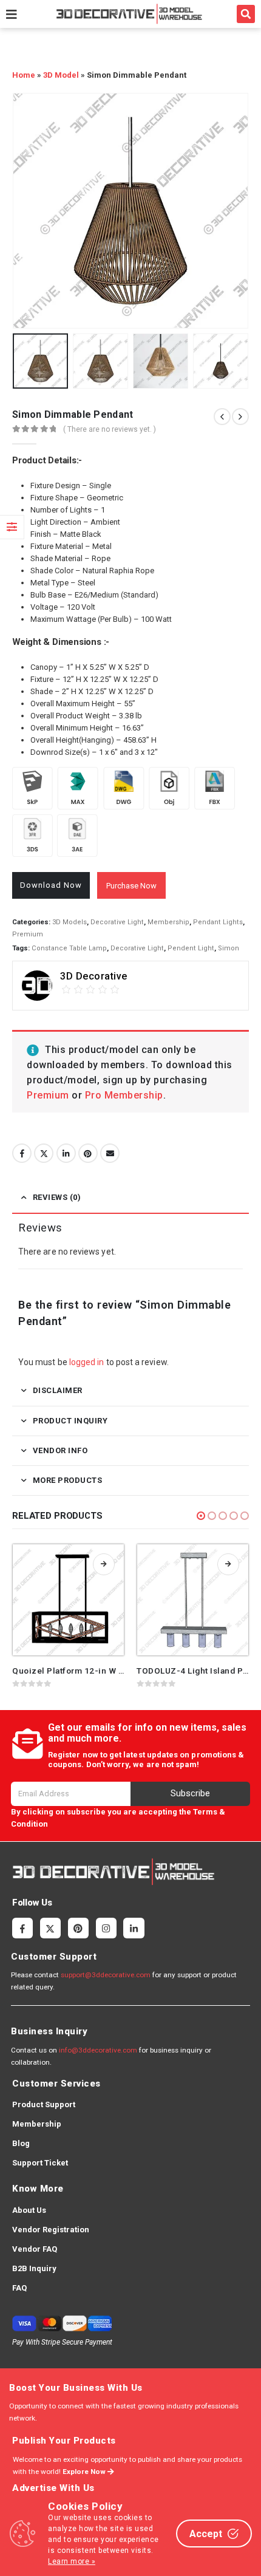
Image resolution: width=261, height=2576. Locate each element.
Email (110, 1153)
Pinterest (88, 1153)
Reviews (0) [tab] (57, 1197)
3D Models (69, 922)
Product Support (44, 2104)
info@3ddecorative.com (98, 2050)
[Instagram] (106, 1928)
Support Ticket (40, 2163)
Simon (229, 948)
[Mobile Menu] (12, 14)
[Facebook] (22, 1928)
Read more (104, 1564)
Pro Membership (124, 1095)
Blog (21, 2143)
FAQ (19, 2288)
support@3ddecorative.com (106, 1975)
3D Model (61, 75)
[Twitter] (50, 1928)
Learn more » (72, 2561)
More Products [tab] (68, 1480)
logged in (87, 1362)
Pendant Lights (218, 922)
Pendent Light (191, 948)
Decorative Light (117, 922)
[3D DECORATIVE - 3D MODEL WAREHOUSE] (129, 14)
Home (24, 75)
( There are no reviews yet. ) (110, 429)
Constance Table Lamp (69, 948)
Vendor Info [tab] (60, 1450)
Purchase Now (131, 886)
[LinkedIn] (134, 1928)
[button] (246, 14)
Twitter (44, 1153)
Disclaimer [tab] (58, 1390)
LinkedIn (66, 1153)
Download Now (51, 885)
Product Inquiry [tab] (70, 1421)
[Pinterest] (78, 1928)
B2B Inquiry (34, 2268)
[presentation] (27, 211)
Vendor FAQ (35, 2249)
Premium (28, 934)
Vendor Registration (51, 2230)
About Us (29, 2210)
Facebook (22, 1153)
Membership (168, 922)
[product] (68, 1600)
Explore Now (85, 2472)
